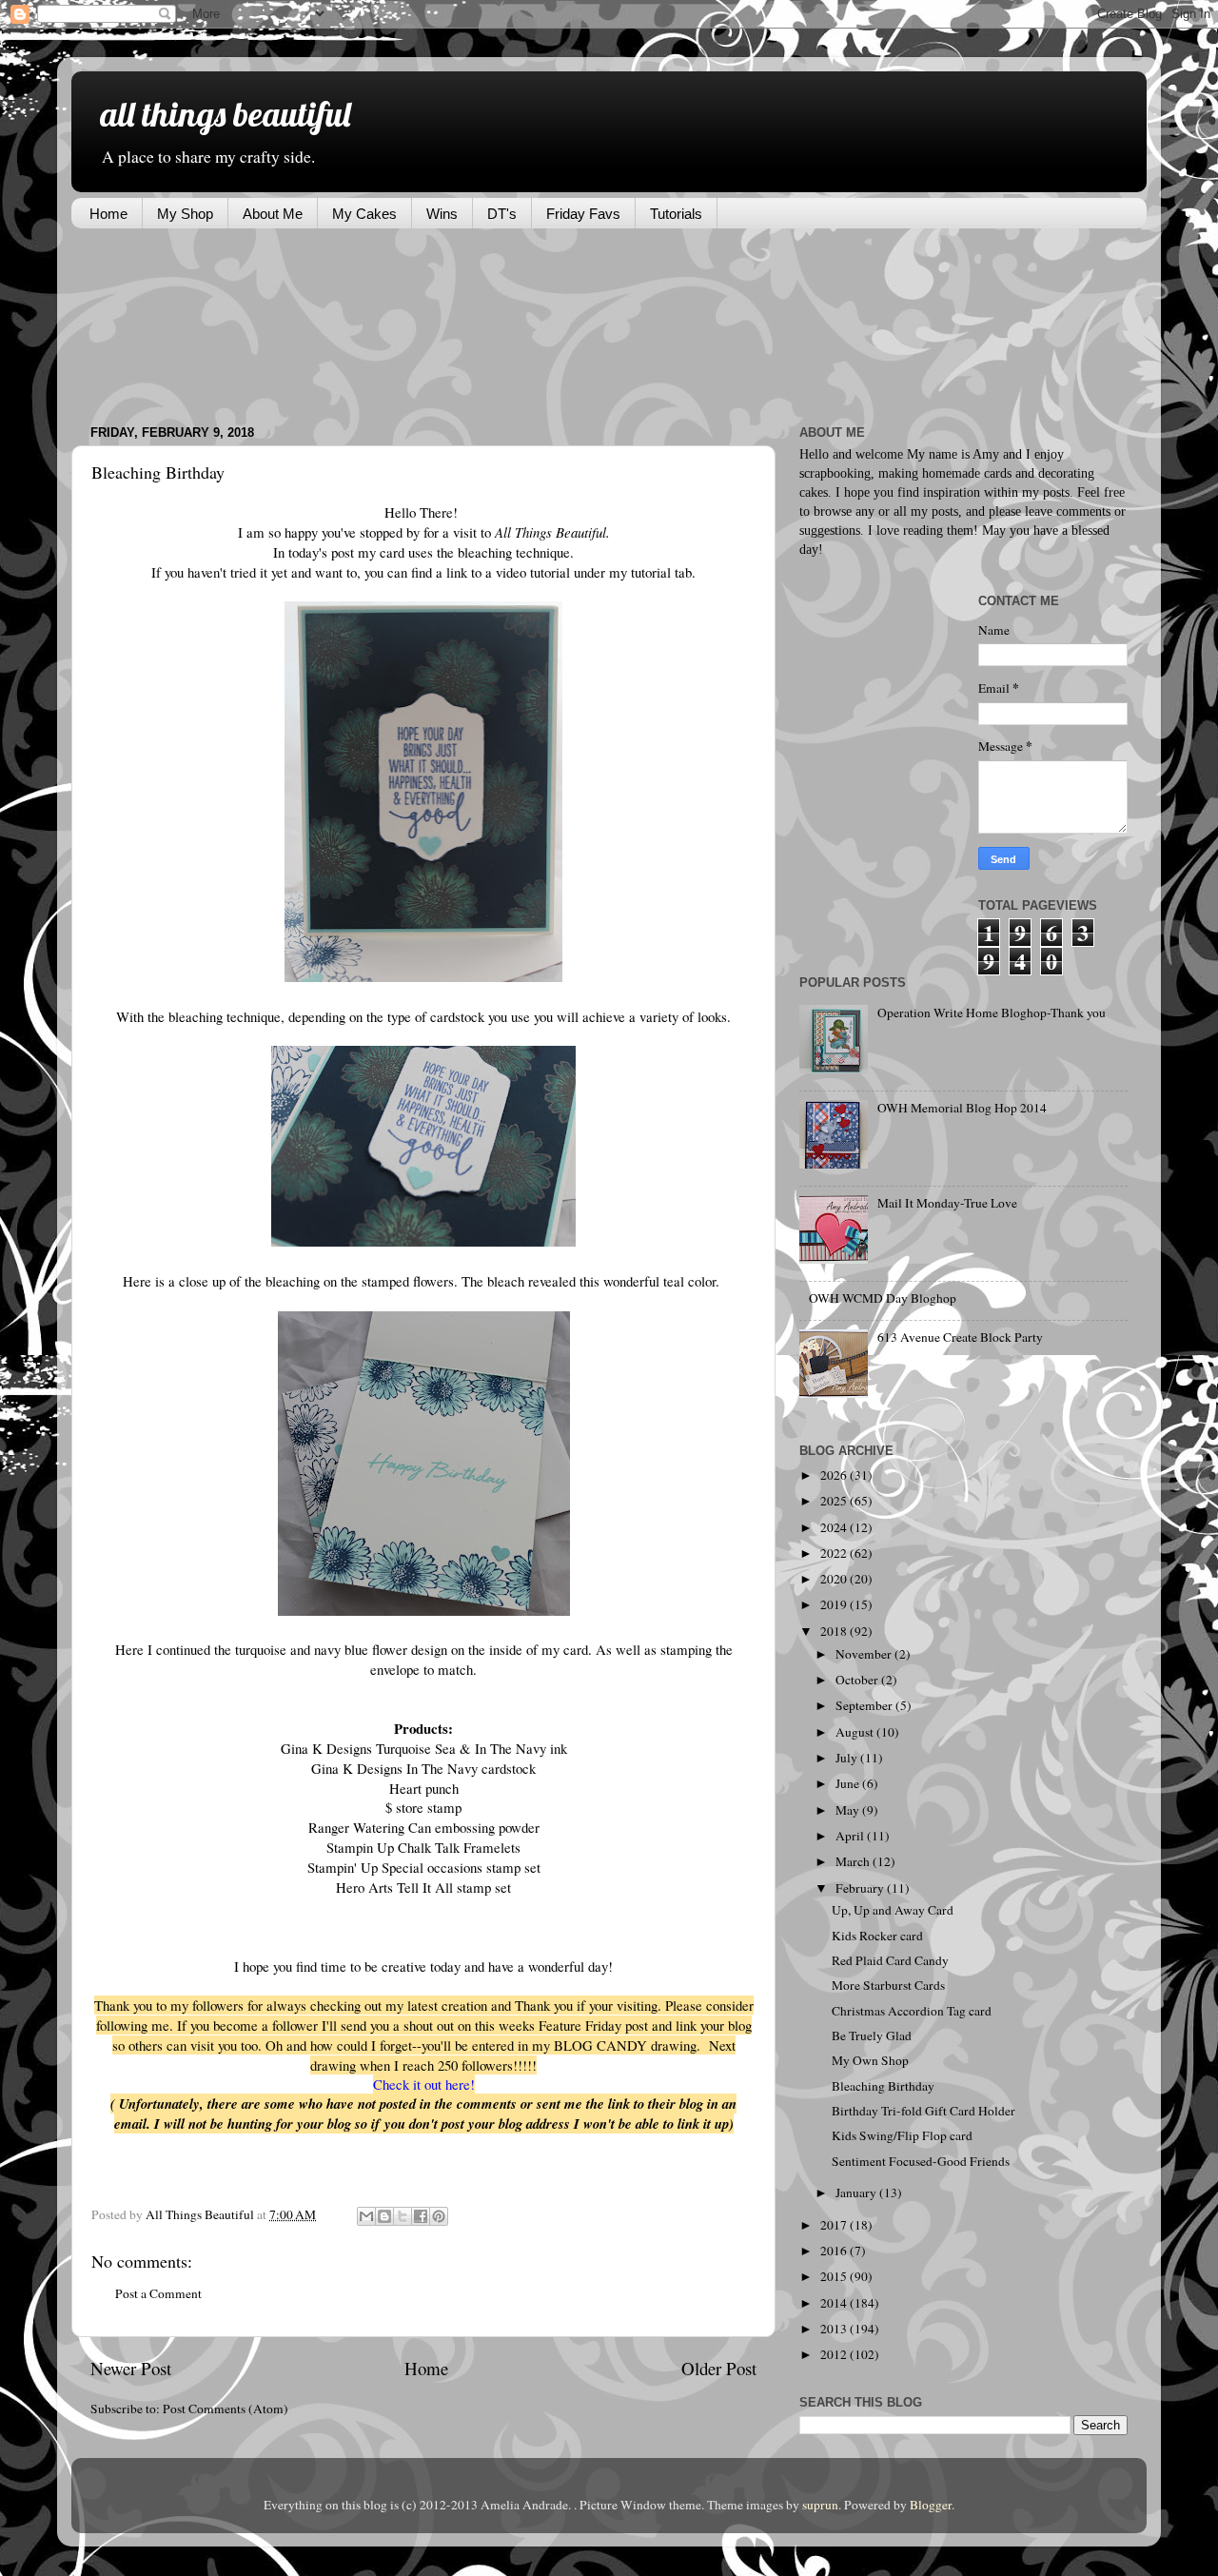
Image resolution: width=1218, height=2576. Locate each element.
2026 (835, 1475)
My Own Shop (870, 2060)
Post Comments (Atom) (226, 2409)
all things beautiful (225, 114)
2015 (835, 2276)
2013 (835, 2329)
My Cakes (364, 214)
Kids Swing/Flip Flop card (902, 2135)
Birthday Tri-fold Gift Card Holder (923, 2111)
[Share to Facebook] (421, 2216)
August (856, 1732)
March (854, 1861)
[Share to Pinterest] (439, 2216)
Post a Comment (158, 2293)
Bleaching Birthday (883, 2086)
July (848, 1758)
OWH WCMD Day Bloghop (883, 1298)
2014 (835, 2303)
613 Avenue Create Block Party (960, 1337)
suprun (820, 2505)
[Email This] (366, 2216)
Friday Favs (583, 214)
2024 (835, 1527)
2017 (835, 2225)
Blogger (931, 2505)
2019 (835, 1604)
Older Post (719, 2368)
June (849, 1783)
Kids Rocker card (877, 1936)
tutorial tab (661, 572)
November (865, 1654)
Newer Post (131, 2368)
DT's (502, 214)
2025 (835, 1501)
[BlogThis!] (384, 2216)
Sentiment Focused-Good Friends (921, 2161)
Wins (442, 214)
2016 (835, 2251)
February (861, 1888)
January (857, 2193)
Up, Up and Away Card (893, 1910)
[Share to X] (403, 2216)
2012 (835, 2354)
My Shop (185, 214)
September (865, 1705)
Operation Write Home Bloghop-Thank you (992, 1013)
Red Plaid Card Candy (890, 1960)
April (851, 1836)
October (858, 1680)
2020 (835, 1579)
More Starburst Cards (888, 1985)
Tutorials (676, 214)
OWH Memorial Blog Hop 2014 (962, 1108)
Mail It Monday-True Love (947, 1203)
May (849, 1810)
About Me (273, 214)
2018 (835, 1631)
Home (108, 214)
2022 (835, 1553)
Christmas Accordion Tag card (912, 2011)
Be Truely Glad (872, 2035)
